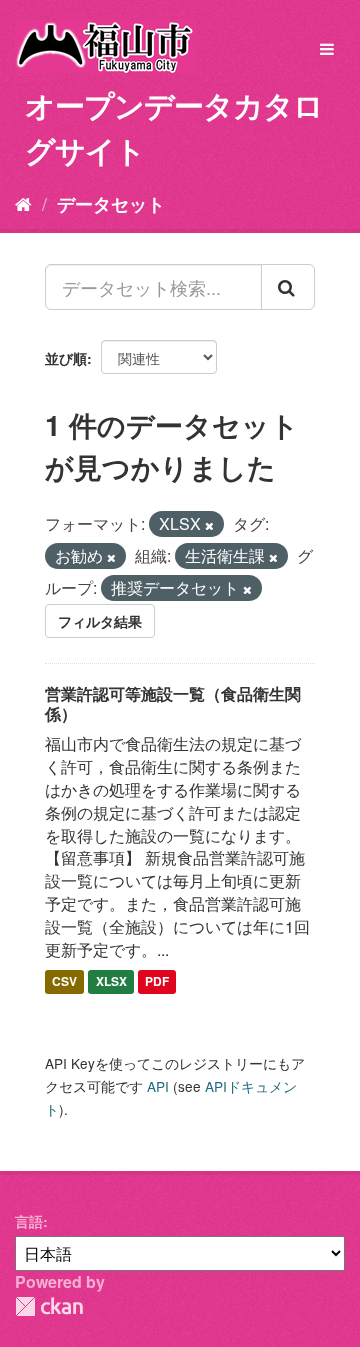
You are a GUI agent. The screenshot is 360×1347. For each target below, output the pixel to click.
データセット (111, 204)
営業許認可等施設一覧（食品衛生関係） (173, 704)
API (158, 1086)
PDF (157, 982)
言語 (29, 1221)
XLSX (111, 982)
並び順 (66, 358)
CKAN (49, 1306)
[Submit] (288, 287)
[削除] (209, 525)
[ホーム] (23, 203)
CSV (64, 982)
